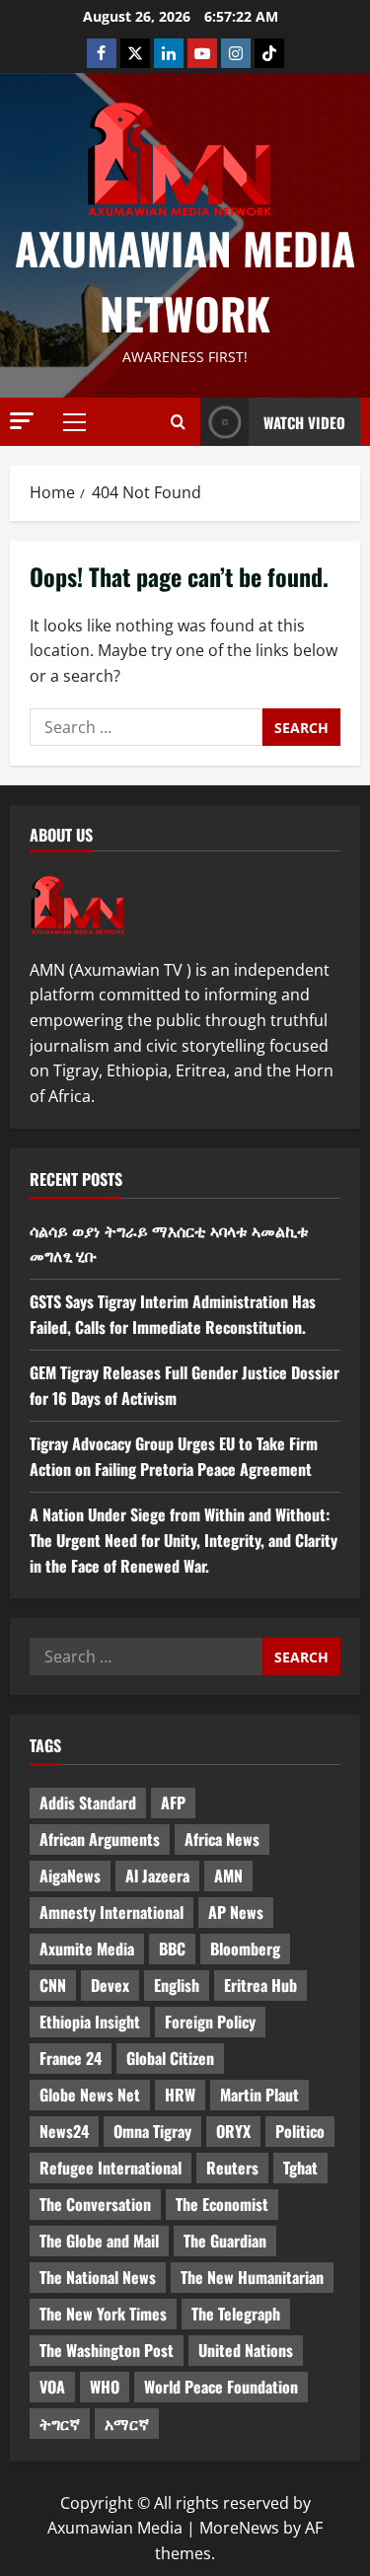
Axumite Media (87, 1949)
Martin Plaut (259, 2095)
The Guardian (225, 2241)
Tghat (300, 2168)
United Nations (246, 2350)
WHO (105, 2387)
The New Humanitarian (252, 2277)
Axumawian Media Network (185, 281)
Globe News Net (90, 2095)
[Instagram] (236, 53)
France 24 (71, 2058)
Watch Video (304, 422)
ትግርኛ (60, 2423)
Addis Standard (88, 1803)
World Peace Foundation (221, 2387)
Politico (300, 2131)
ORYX (233, 2131)
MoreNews (239, 2528)
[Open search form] (178, 422)
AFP (173, 1803)
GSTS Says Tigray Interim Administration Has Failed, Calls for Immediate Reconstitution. (173, 1314)
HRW (180, 2095)
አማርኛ (127, 2423)
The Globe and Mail (99, 2241)
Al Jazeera (157, 1876)
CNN (53, 1985)
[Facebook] (102, 53)
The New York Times (103, 2314)
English (177, 1985)
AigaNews (70, 1876)
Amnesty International (111, 1912)
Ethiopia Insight (90, 2022)
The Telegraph (236, 2314)
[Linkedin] (169, 53)
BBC (172, 1949)
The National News (98, 2277)
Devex (110, 1985)
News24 (64, 2131)
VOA (52, 2387)
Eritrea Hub (260, 1985)
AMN (228, 1876)
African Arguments (100, 1839)
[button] (22, 421)
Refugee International (111, 2168)
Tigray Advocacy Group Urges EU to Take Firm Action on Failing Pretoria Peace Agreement (174, 1456)
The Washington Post (107, 2350)
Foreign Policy (210, 2022)
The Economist (222, 2204)
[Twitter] (135, 53)
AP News (236, 1912)
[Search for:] (146, 727)
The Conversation (95, 2204)
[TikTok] (269, 53)
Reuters (232, 2168)
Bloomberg (245, 1949)
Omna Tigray (152, 2131)
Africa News (222, 1839)
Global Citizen (170, 2058)
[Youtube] (202, 53)
